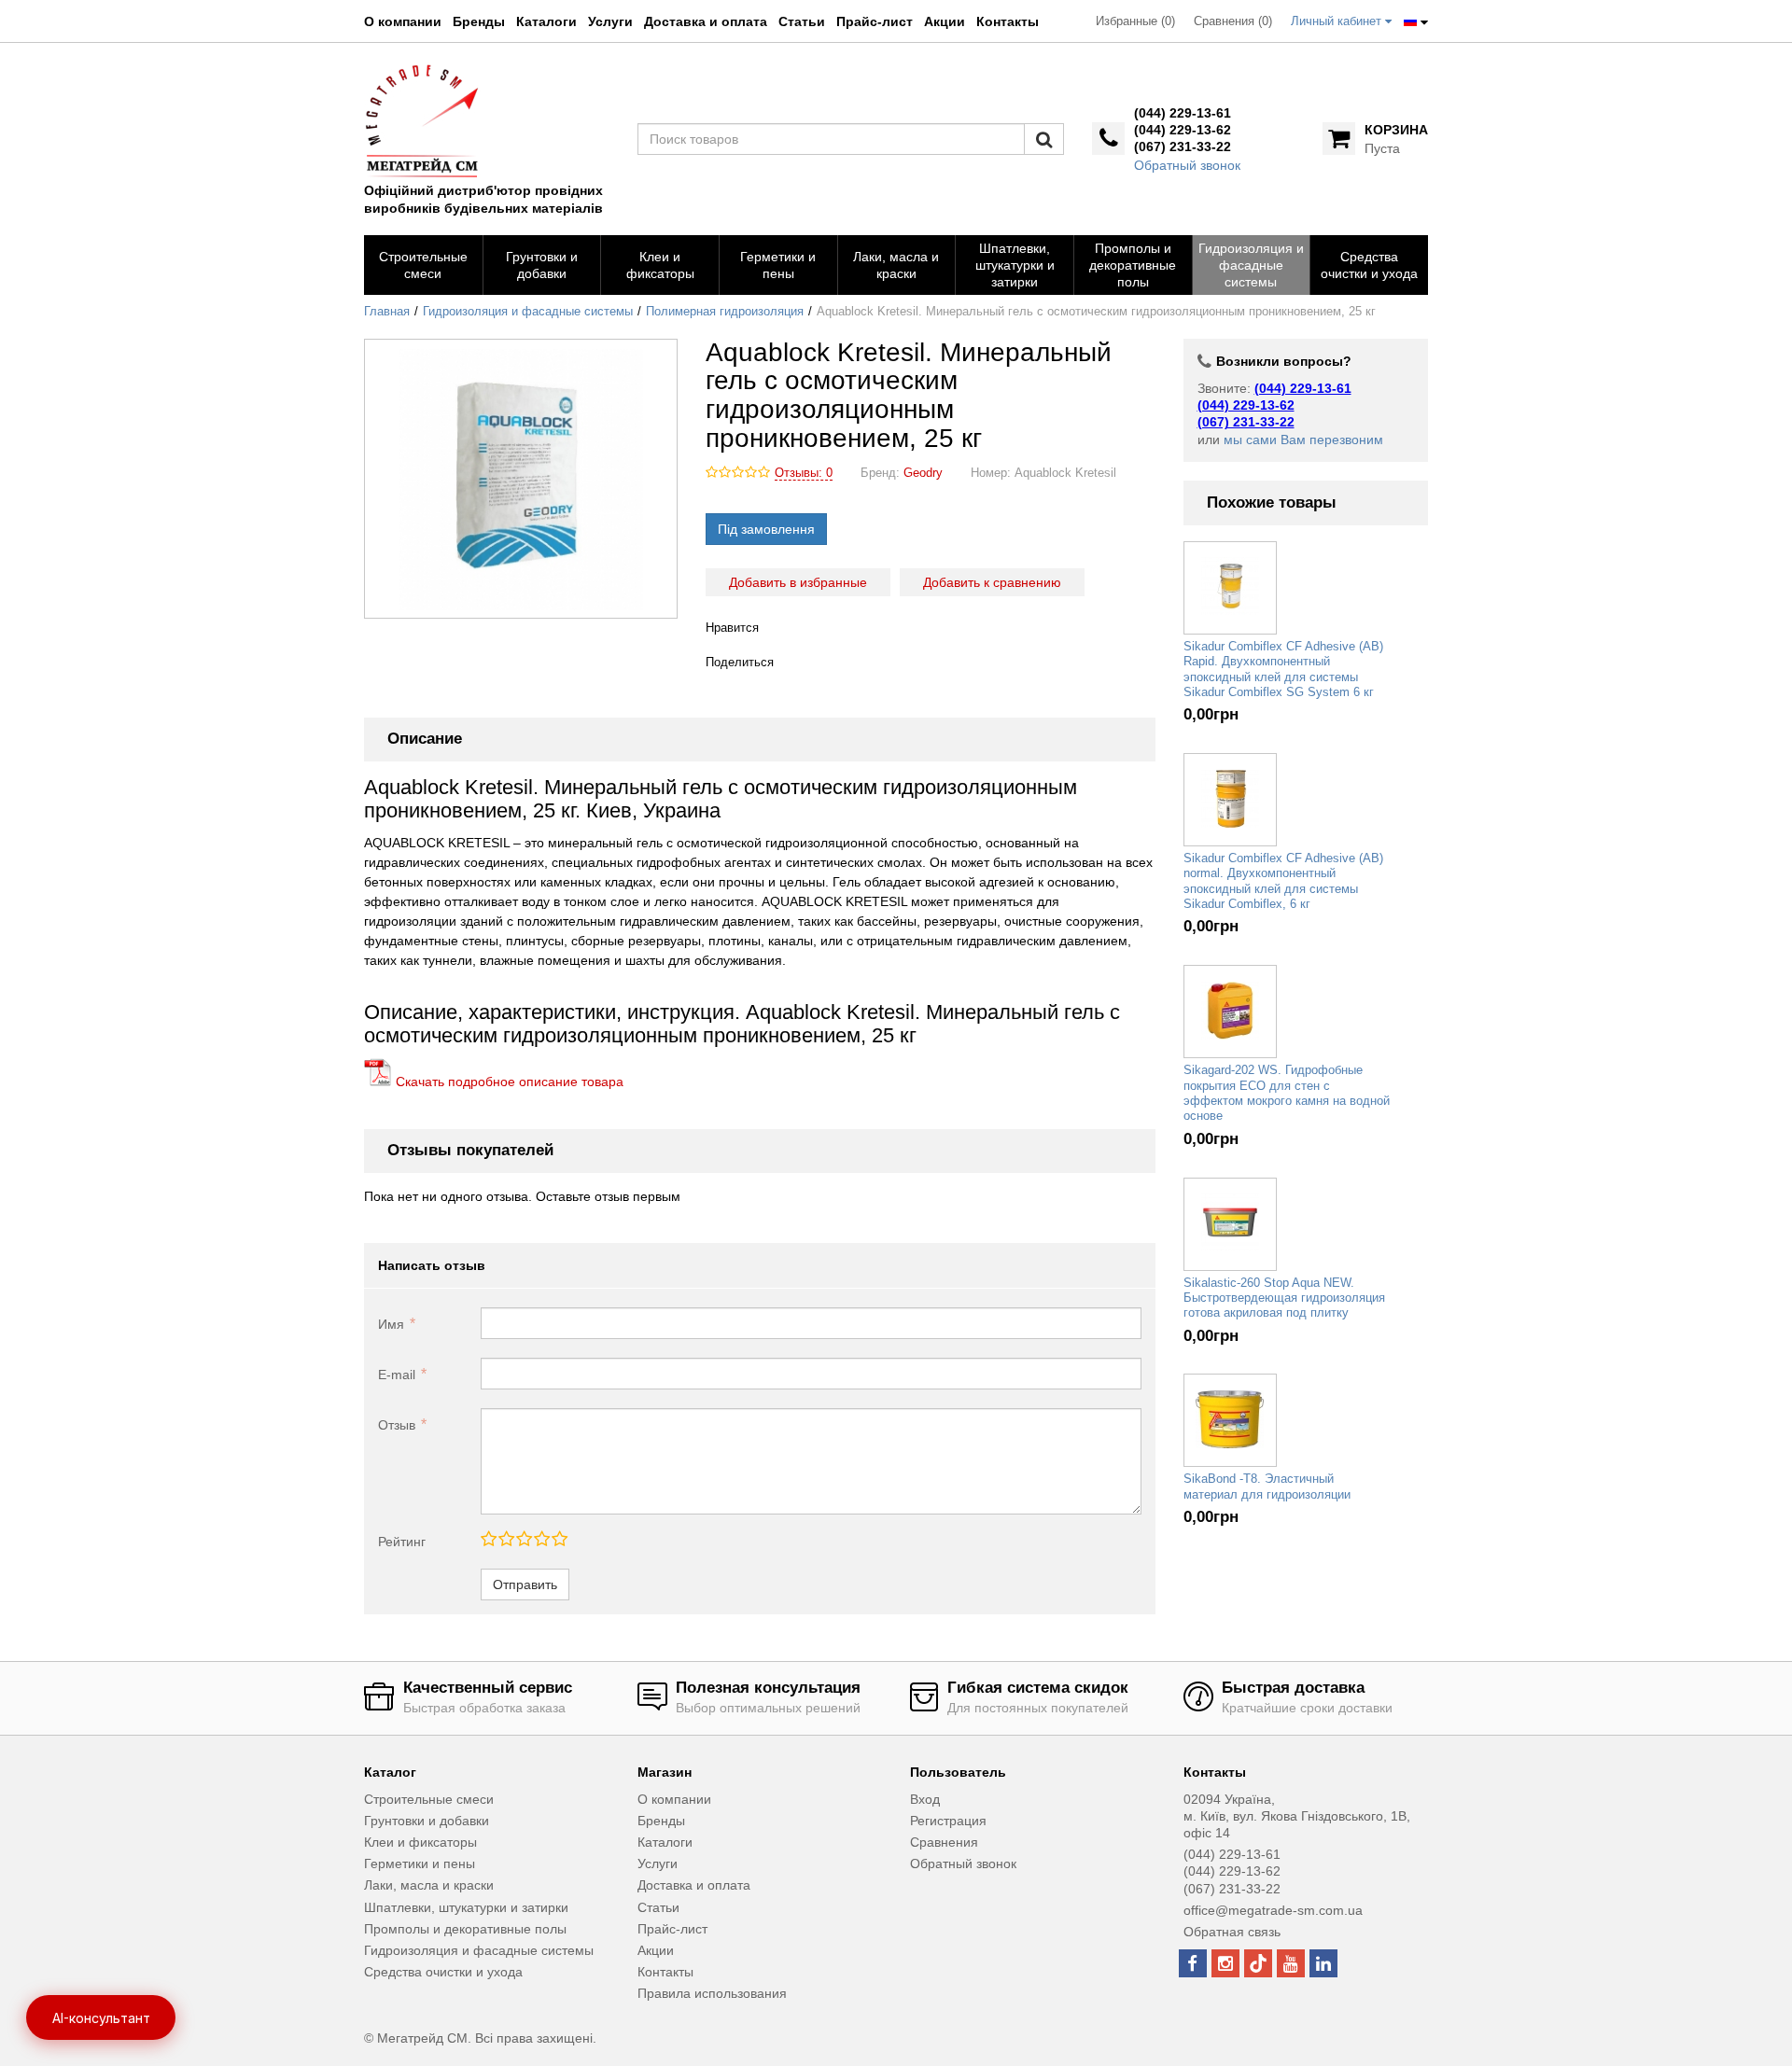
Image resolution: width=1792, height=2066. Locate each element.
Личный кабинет (1338, 21)
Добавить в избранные (798, 582)
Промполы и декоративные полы (465, 1929)
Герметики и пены (420, 1864)
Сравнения (944, 1842)
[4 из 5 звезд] (541, 1540)
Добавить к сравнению (992, 582)
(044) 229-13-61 (1183, 113)
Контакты (1008, 21)
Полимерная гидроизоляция (725, 312)
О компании (403, 21)
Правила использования (712, 1993)
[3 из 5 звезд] (523, 1540)
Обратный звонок (1187, 165)
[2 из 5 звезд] (505, 1540)
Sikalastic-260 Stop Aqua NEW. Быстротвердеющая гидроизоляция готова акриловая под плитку (1284, 1298)
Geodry (923, 473)
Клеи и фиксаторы (420, 1842)
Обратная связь (1232, 1932)
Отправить (525, 1584)
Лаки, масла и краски (429, 1885)
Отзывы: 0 (804, 473)
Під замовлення (766, 529)
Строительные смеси (429, 1799)
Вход (925, 1799)
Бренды (479, 21)
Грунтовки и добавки (427, 1821)
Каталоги (546, 21)
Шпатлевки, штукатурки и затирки (466, 1907)
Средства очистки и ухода (443, 1972)
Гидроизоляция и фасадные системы (528, 312)
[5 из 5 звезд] (559, 1540)
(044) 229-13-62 (1183, 130)
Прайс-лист (875, 21)
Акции (945, 21)
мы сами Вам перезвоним (1303, 440)
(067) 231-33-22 (1183, 147)
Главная (387, 312)
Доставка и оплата (706, 21)
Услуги (610, 21)
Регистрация (948, 1821)
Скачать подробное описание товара (508, 1082)
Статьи (802, 21)
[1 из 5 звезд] (489, 1540)
